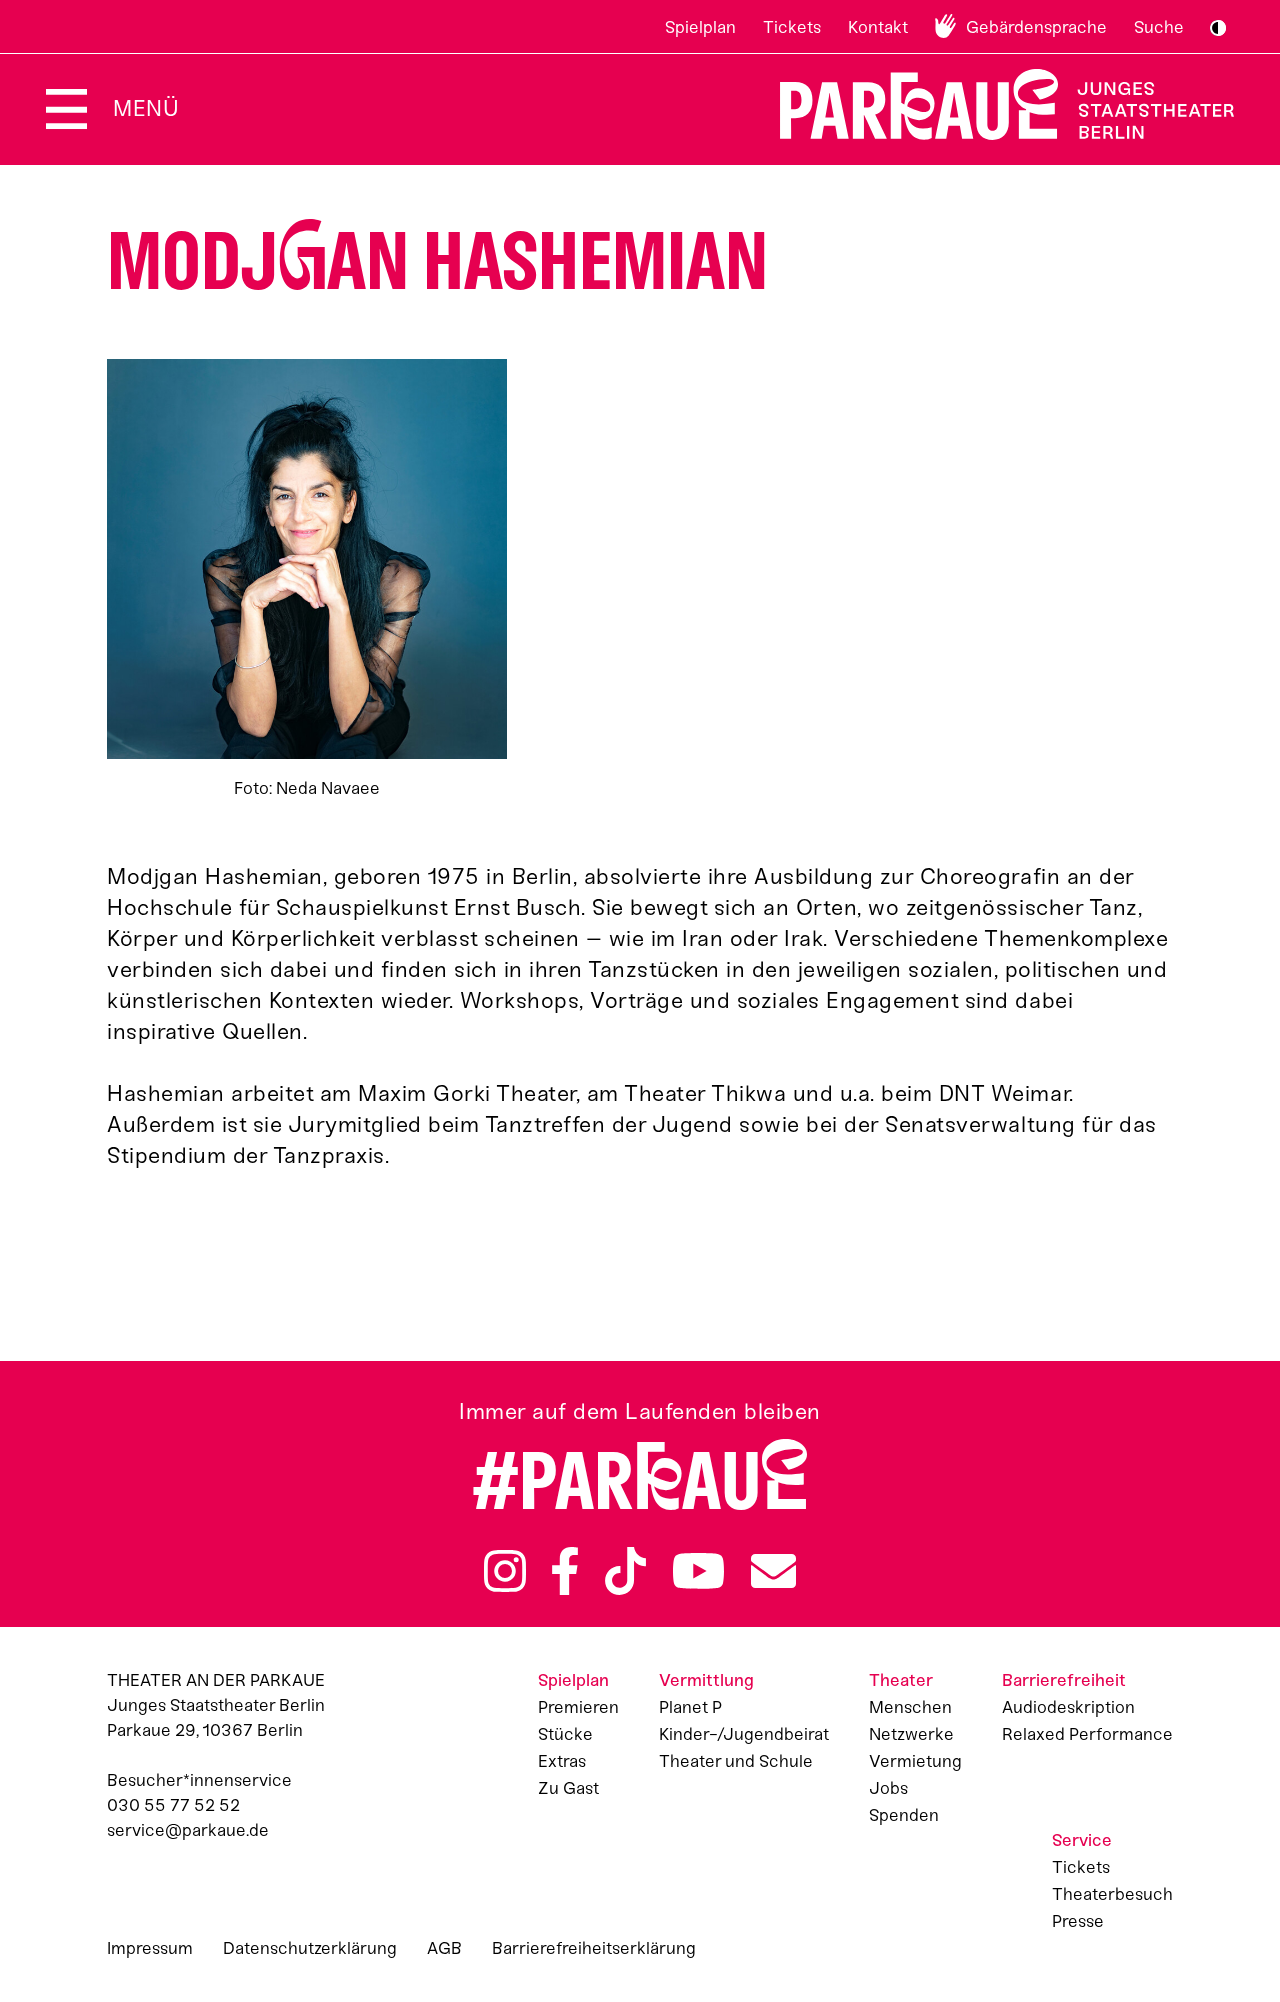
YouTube (699, 1571)
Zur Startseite (994, 104)
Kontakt (878, 27)
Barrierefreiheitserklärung (594, 1948)
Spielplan (700, 27)
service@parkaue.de (188, 1830)
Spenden (904, 1815)
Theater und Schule (736, 1761)
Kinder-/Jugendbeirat (744, 1734)
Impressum (150, 1948)
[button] (307, 580)
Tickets (792, 27)
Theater (901, 1680)
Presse (1078, 1921)
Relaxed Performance (1087, 1734)
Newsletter (773, 1571)
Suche (1159, 27)
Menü (146, 108)
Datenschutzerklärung (310, 1948)
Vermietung (915, 1761)
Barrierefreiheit (1064, 1680)
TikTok (625, 1571)
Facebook (565, 1571)
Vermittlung (706, 1680)
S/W (1218, 28)
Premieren (578, 1707)
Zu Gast (568, 1788)
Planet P (690, 1707)
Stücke (565, 1734)
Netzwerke (911, 1734)
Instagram (505, 1571)
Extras (562, 1761)
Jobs (888, 1788)
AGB (444, 1948)
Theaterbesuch (1112, 1894)
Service (1082, 1840)
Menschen (910, 1707)
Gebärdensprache (1036, 27)
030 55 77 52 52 (173, 1805)
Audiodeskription (1068, 1707)
